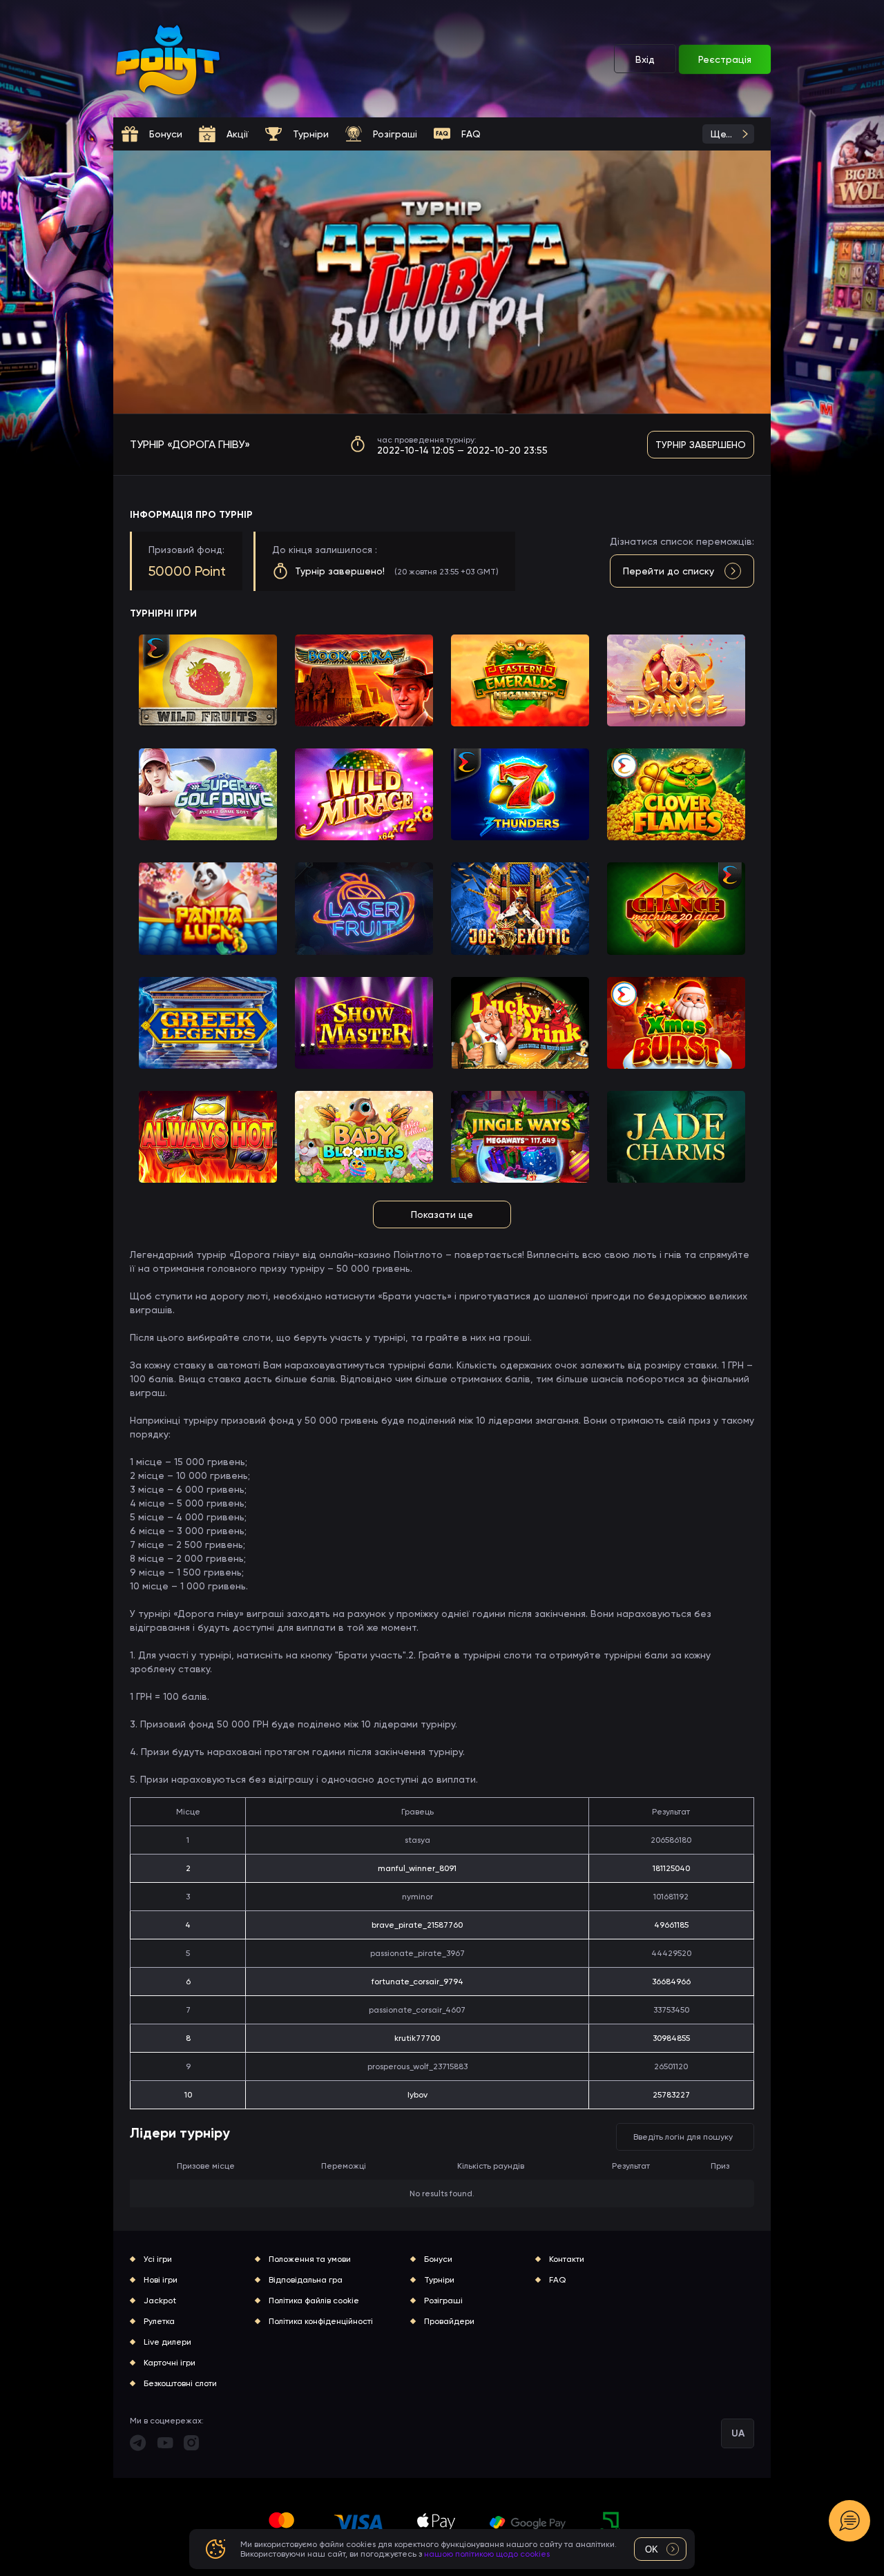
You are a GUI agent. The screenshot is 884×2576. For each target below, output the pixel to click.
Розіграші (443, 2301)
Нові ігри (161, 2280)
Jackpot (160, 2301)
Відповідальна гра (306, 2280)
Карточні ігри (170, 2363)
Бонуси (438, 2259)
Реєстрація (725, 59)
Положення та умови (310, 2259)
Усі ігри (158, 2259)
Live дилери (167, 2342)
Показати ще (442, 1214)
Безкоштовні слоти (180, 2383)
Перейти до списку (669, 571)
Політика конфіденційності (321, 2321)
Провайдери (449, 2321)
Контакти (567, 2259)
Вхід (645, 59)
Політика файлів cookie (314, 2301)
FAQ (557, 2280)
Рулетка (159, 2321)
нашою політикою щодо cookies (487, 2554)
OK (652, 2549)
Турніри (439, 2280)
